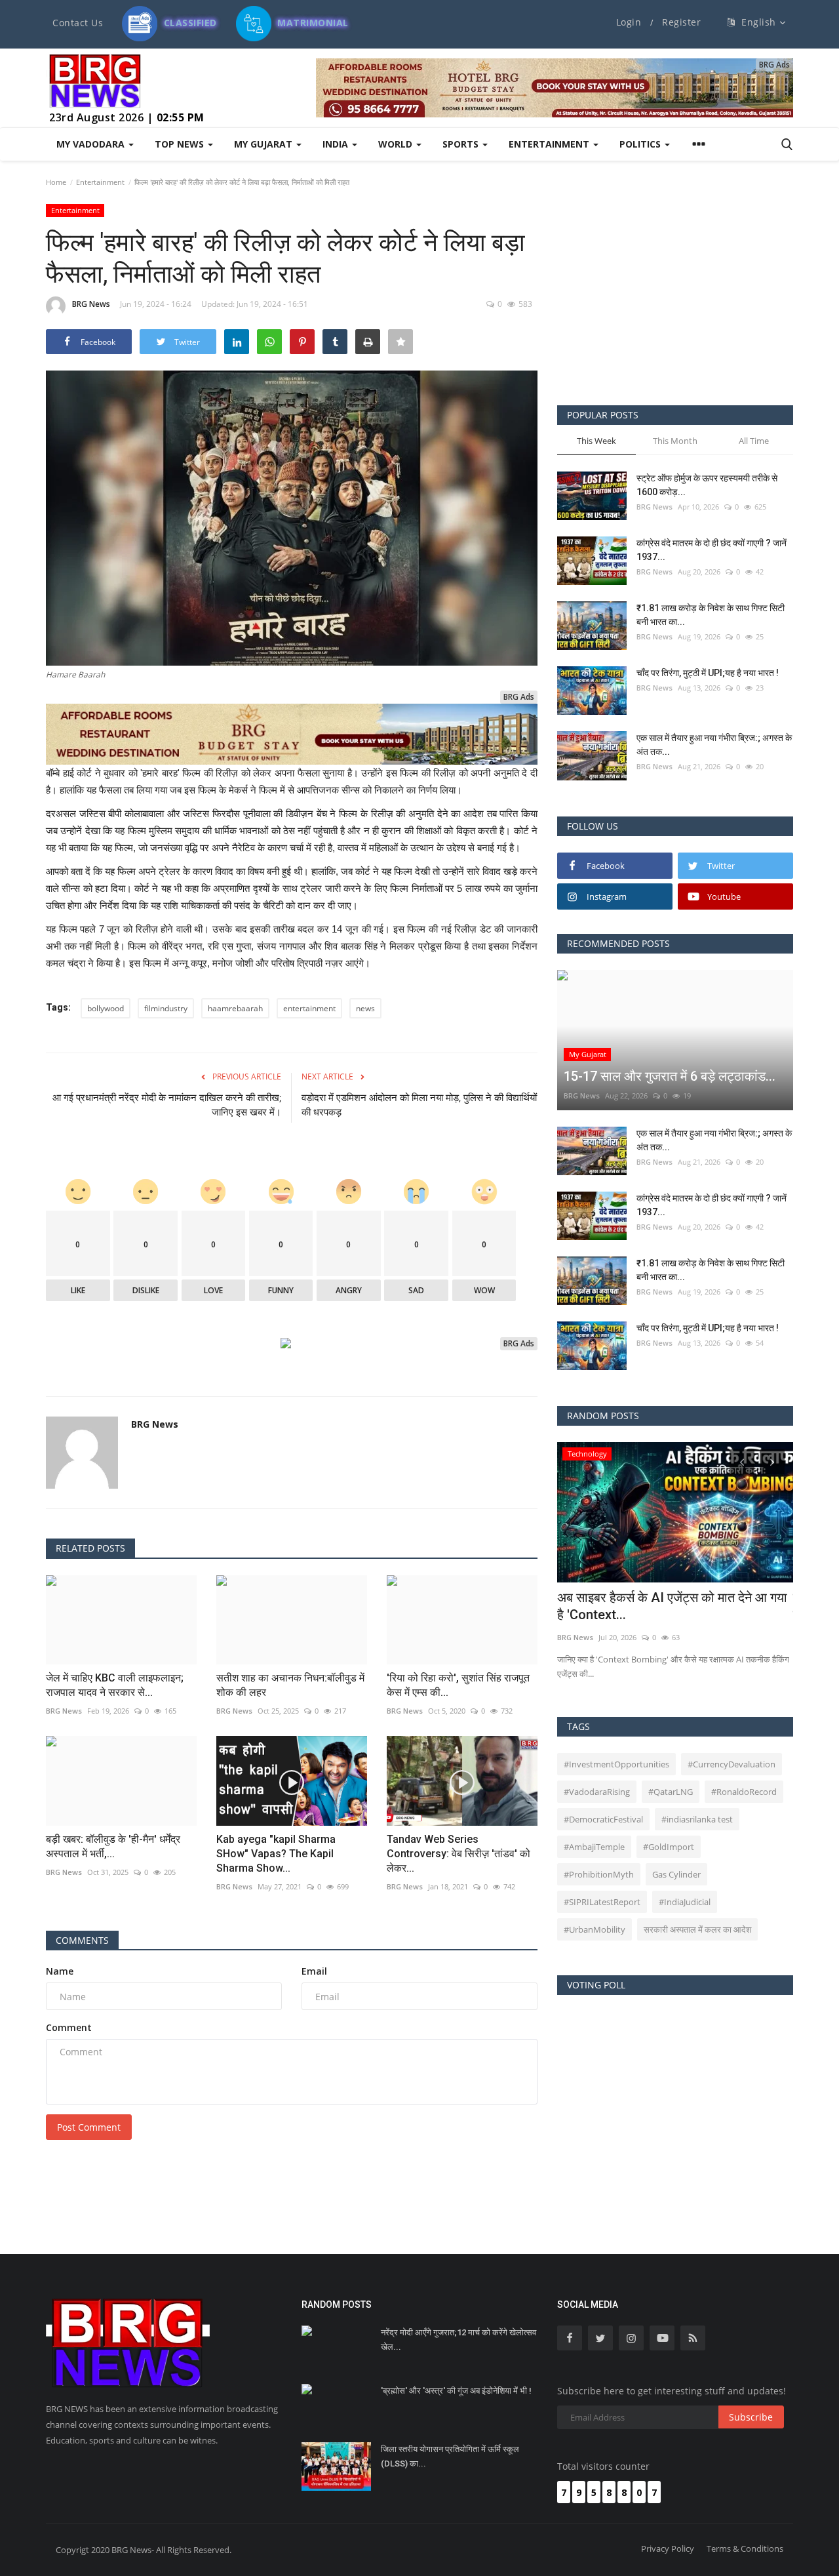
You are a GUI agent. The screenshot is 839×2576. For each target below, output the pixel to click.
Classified (189, 19)
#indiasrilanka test (697, 1819)
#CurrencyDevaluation (732, 1764)
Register (681, 22)
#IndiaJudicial (685, 1902)
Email (314, 1971)
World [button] (397, 144)
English (757, 22)
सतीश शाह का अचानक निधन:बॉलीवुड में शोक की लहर (290, 1685)
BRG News (91, 304)
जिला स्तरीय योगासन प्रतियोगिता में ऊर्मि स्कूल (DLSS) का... (450, 2456)
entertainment (309, 1008)
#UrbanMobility (595, 1929)
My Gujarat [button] (264, 144)
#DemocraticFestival (603, 1819)
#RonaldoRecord (744, 1792)
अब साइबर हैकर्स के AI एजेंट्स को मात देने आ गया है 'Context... (672, 1606)
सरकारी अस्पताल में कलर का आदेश (697, 1929)
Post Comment (89, 2127)
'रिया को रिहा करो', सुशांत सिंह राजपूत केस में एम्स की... (458, 1685)
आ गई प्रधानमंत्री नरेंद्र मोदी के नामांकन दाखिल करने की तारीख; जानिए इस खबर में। (167, 1105)
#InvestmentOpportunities (616, 1764)
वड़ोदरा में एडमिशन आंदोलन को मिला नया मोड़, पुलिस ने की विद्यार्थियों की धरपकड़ (419, 1105)
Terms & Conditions (745, 2548)
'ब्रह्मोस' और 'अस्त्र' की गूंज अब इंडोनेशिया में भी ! (456, 2391)
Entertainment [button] (550, 144)
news (365, 1008)
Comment (69, 2027)
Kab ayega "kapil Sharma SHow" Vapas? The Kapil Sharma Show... (276, 1854)
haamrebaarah (235, 1008)
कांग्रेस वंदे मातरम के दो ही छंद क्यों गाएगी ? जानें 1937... (712, 550)
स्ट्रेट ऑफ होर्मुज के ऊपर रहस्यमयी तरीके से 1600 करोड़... (707, 485)
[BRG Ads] (555, 88)
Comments (82, 1940)
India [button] (337, 144)
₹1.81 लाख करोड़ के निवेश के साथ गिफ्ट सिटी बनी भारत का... (711, 615)
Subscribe (751, 2417)
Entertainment (100, 182)
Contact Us (78, 23)
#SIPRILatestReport (602, 1902)
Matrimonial (312, 19)
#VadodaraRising (597, 1792)
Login (629, 22)
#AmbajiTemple (594, 1847)
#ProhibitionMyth (599, 1874)
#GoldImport (669, 1847)
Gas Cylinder (676, 1874)
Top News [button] (181, 144)
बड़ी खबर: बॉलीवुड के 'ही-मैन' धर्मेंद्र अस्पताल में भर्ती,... (113, 1846)
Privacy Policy (668, 2548)
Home (56, 182)
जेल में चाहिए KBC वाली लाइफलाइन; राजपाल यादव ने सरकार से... (115, 1685)
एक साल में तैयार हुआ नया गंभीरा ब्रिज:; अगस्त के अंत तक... (714, 745)
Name (60, 1971)
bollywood (106, 1008)
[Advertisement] (675, 294)
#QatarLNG (671, 1792)
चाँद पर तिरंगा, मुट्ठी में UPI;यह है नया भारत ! (708, 673)
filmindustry (166, 1008)
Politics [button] (641, 144)
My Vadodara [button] (92, 144)
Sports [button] (462, 144)
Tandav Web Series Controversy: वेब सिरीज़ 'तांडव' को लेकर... (459, 1854)
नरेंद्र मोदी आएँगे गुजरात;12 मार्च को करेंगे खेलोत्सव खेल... (459, 2340)
